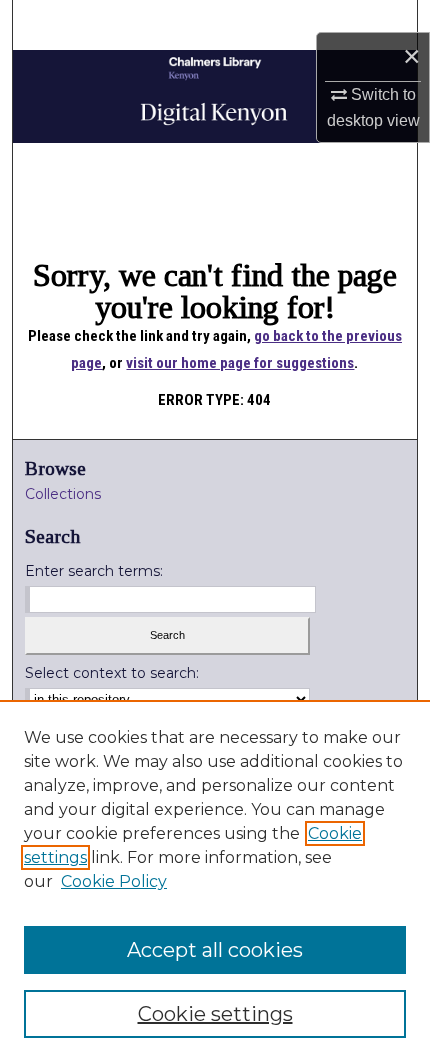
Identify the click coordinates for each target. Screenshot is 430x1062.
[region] (215, 881)
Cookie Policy (114, 881)
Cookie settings (215, 1014)
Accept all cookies (215, 950)
